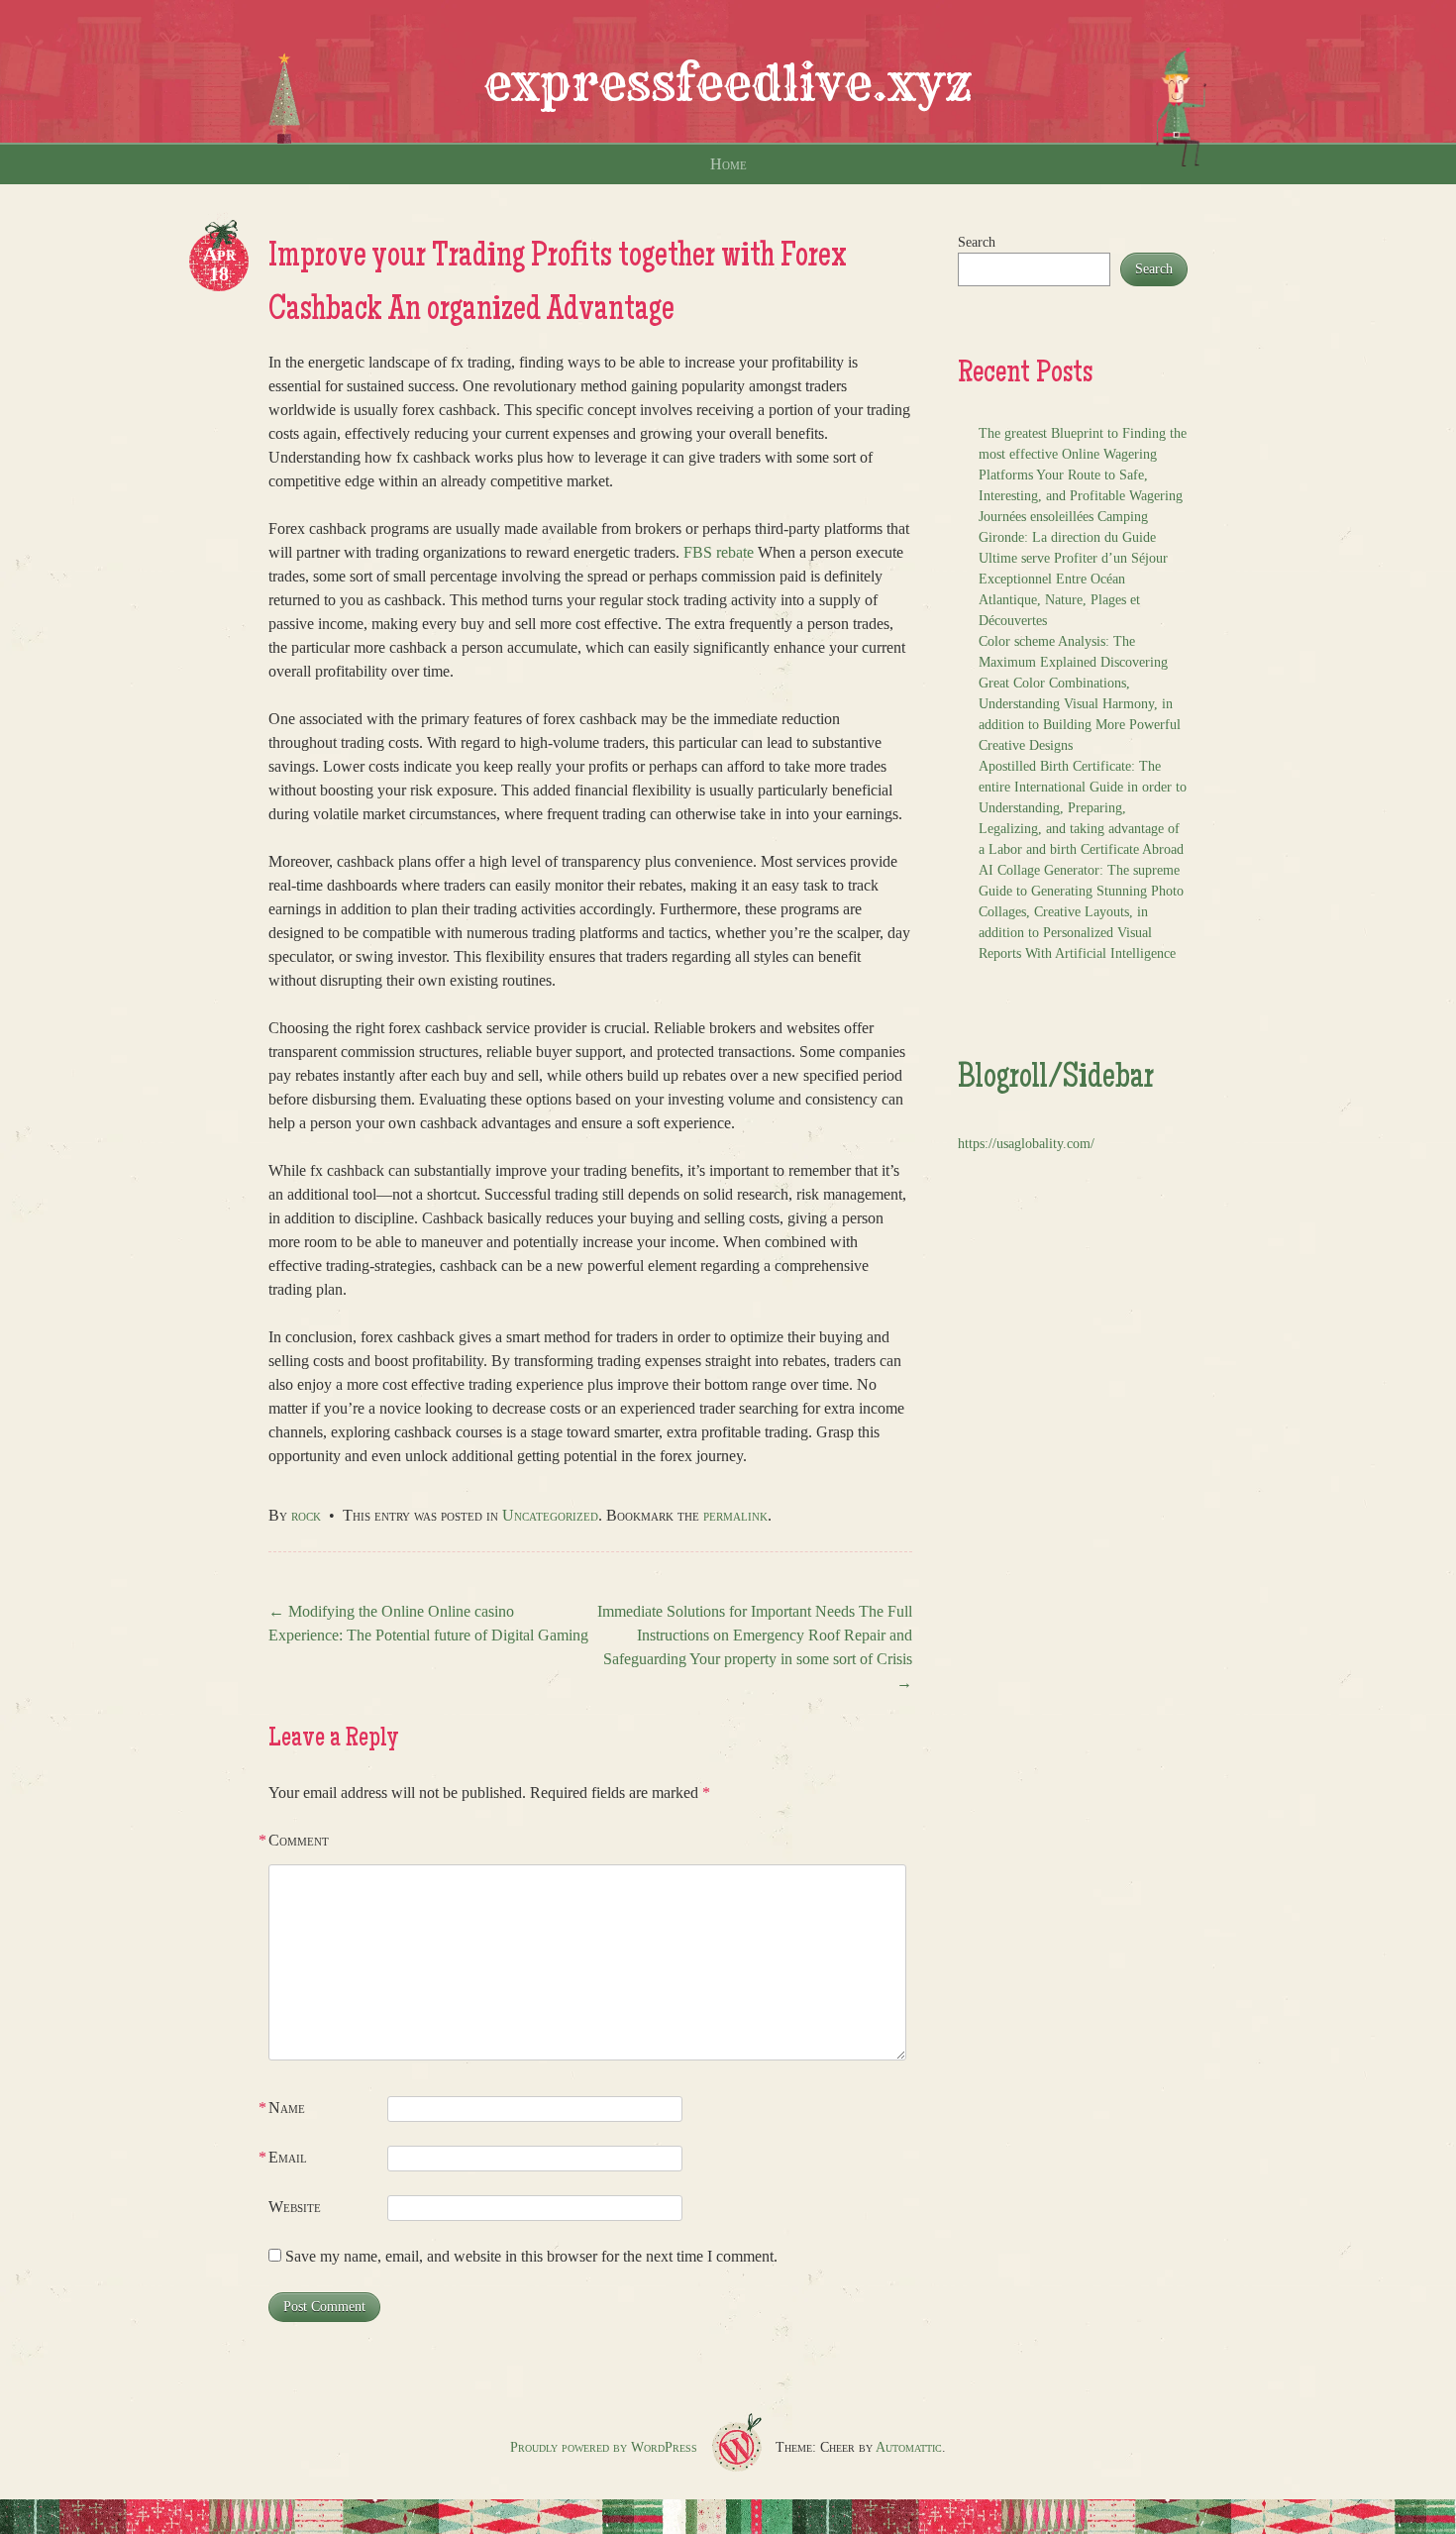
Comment (299, 1840)
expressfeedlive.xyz (728, 83)
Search (977, 242)
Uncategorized (550, 1515)
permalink (735, 1515)
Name (287, 2108)
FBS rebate (719, 552)
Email (288, 2157)
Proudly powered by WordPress (604, 2447)
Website (295, 2207)
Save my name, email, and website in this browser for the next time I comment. (531, 2256)
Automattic (909, 2447)
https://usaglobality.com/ (1026, 1144)
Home (728, 164)
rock (306, 1515)
